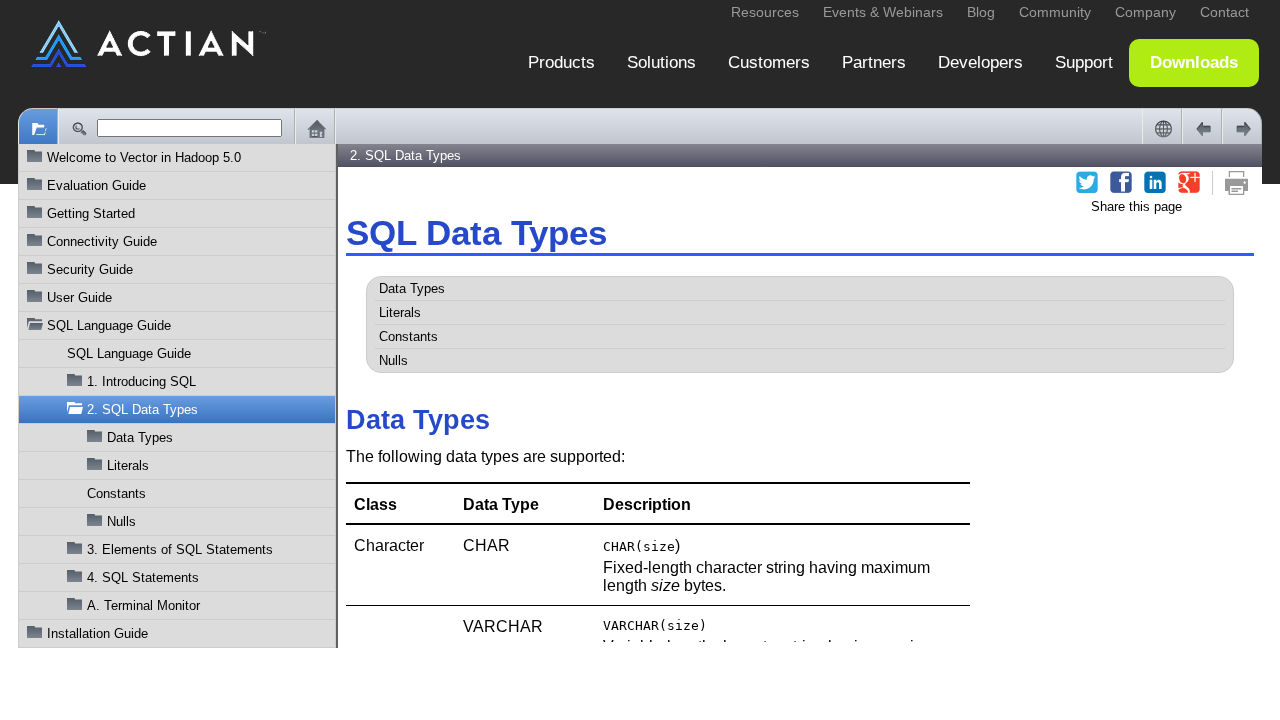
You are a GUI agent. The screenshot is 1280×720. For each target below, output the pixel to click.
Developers (980, 62)
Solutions (661, 62)
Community (1055, 12)
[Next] (1242, 128)
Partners (874, 62)
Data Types (140, 437)
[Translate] (1162, 128)
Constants (116, 493)
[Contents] (38, 128)
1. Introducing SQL (141, 381)
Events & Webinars (883, 12)
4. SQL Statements (143, 577)
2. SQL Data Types (142, 409)
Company (1145, 12)
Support (1084, 62)
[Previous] (1202, 128)
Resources (765, 12)
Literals (128, 465)
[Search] (78, 128)
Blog (981, 12)
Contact (1224, 12)
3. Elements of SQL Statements (180, 549)
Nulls (121, 521)
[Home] (315, 128)
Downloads (1194, 62)
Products (561, 62)
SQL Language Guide (129, 353)
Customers (769, 62)
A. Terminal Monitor (143, 605)
